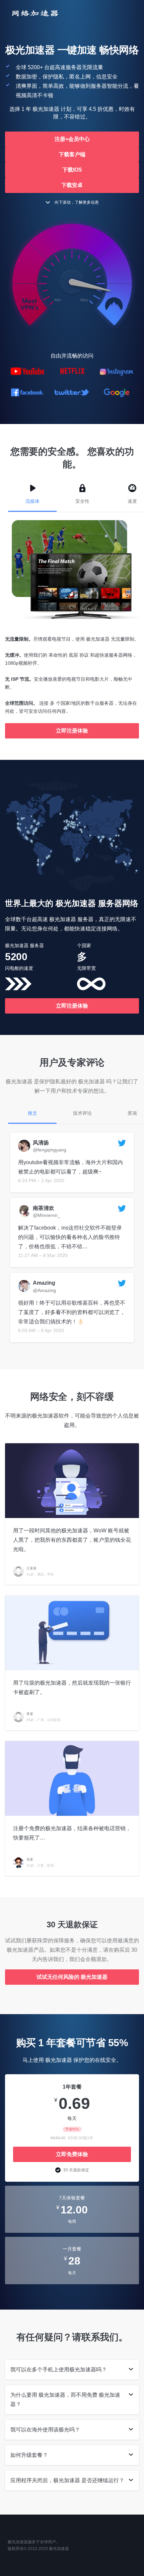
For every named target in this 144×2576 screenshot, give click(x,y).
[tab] (72, 2370)
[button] (72, 139)
